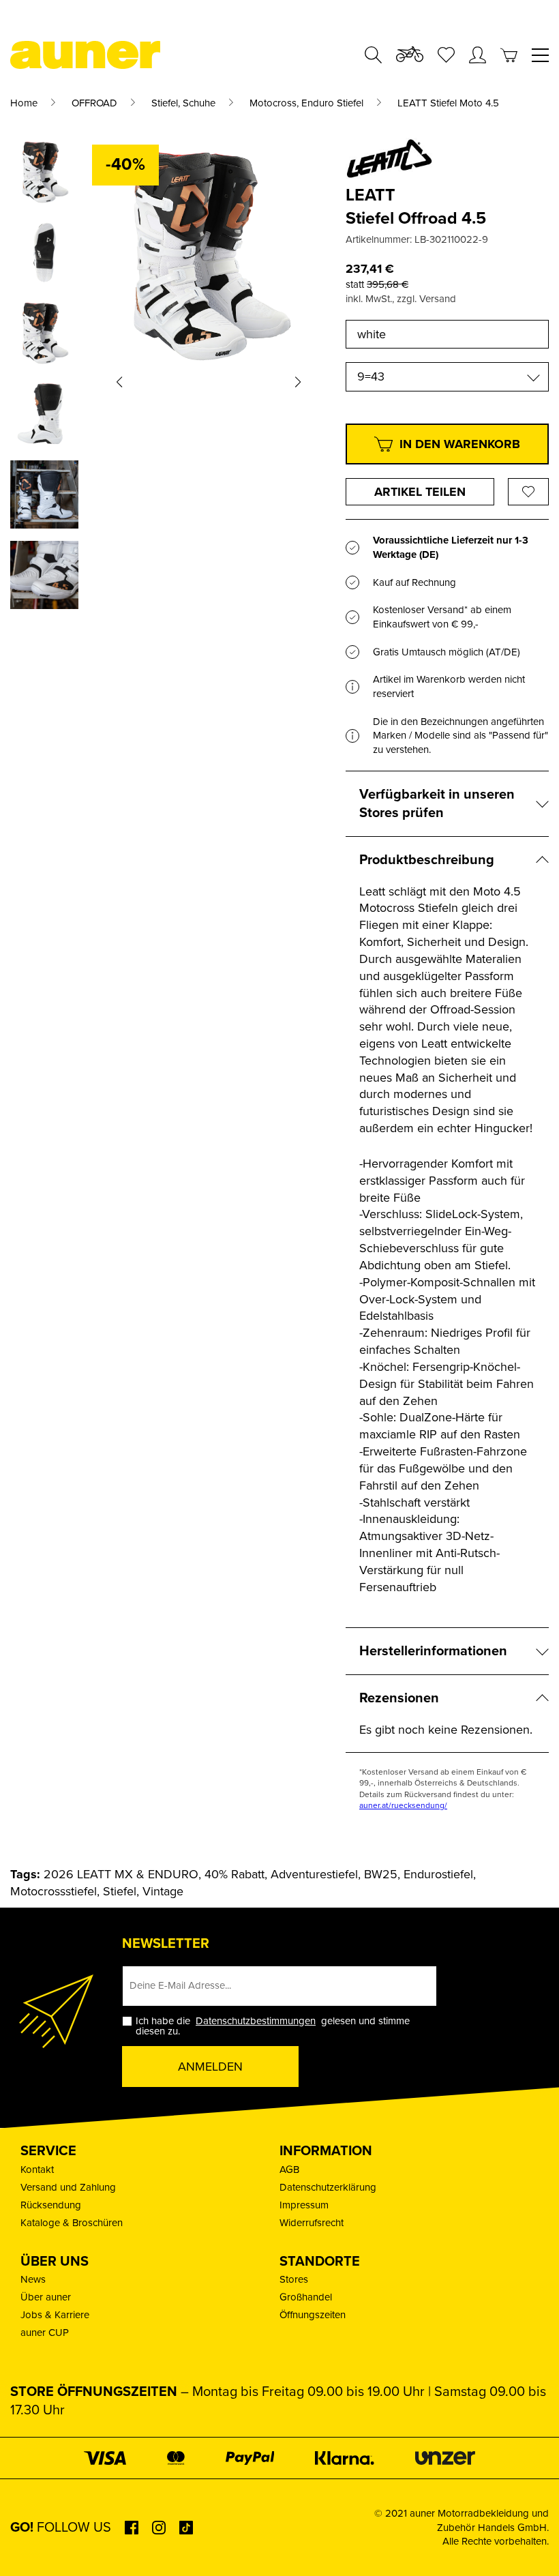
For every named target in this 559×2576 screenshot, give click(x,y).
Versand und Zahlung (68, 2187)
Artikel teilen (420, 492)
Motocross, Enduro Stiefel (306, 103)
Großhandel (306, 2297)
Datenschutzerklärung (328, 2187)
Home (24, 103)
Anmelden (210, 2067)
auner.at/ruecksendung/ (403, 1805)
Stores (294, 2279)
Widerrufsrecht (312, 2223)
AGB (289, 2170)
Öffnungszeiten (313, 2315)
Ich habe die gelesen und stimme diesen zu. (273, 2026)
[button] (119, 382)
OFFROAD (94, 103)
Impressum (304, 2205)
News (33, 2279)
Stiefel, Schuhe (183, 103)
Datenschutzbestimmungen (256, 2021)
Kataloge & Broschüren (72, 2223)
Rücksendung (51, 2205)
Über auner (46, 2297)
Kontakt (37, 2170)
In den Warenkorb (460, 444)
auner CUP (45, 2333)
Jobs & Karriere (55, 2315)
